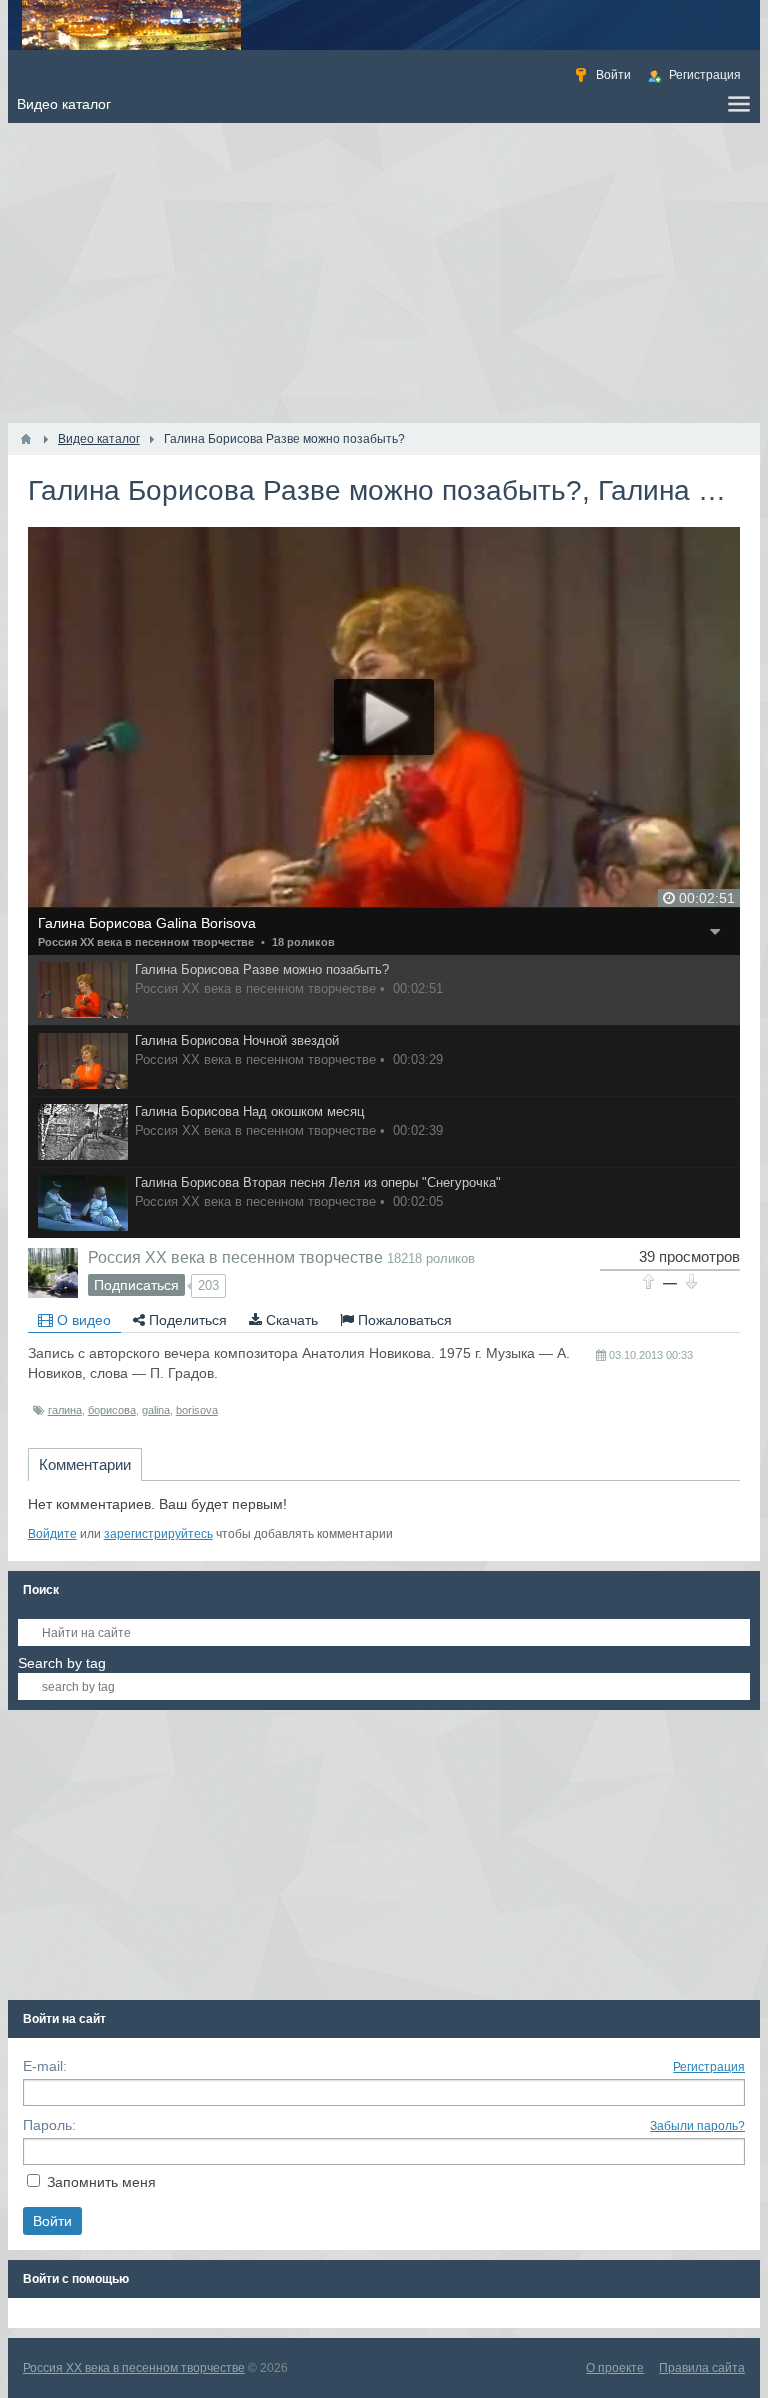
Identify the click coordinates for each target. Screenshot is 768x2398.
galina (156, 1410)
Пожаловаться (403, 1320)
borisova (197, 1410)
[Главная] (26, 439)
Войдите (52, 1534)
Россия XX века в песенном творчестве (146, 942)
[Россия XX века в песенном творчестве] (53, 1273)
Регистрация (709, 2067)
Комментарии (85, 1464)
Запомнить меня (101, 2182)
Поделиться (186, 1320)
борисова (112, 1410)
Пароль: (49, 2125)
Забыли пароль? (697, 2126)
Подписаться (136, 1285)
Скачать (290, 1320)
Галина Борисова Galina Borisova (147, 923)
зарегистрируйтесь (158, 1534)
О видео (82, 1320)
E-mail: (45, 2066)
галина (65, 1410)
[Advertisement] (384, 273)
